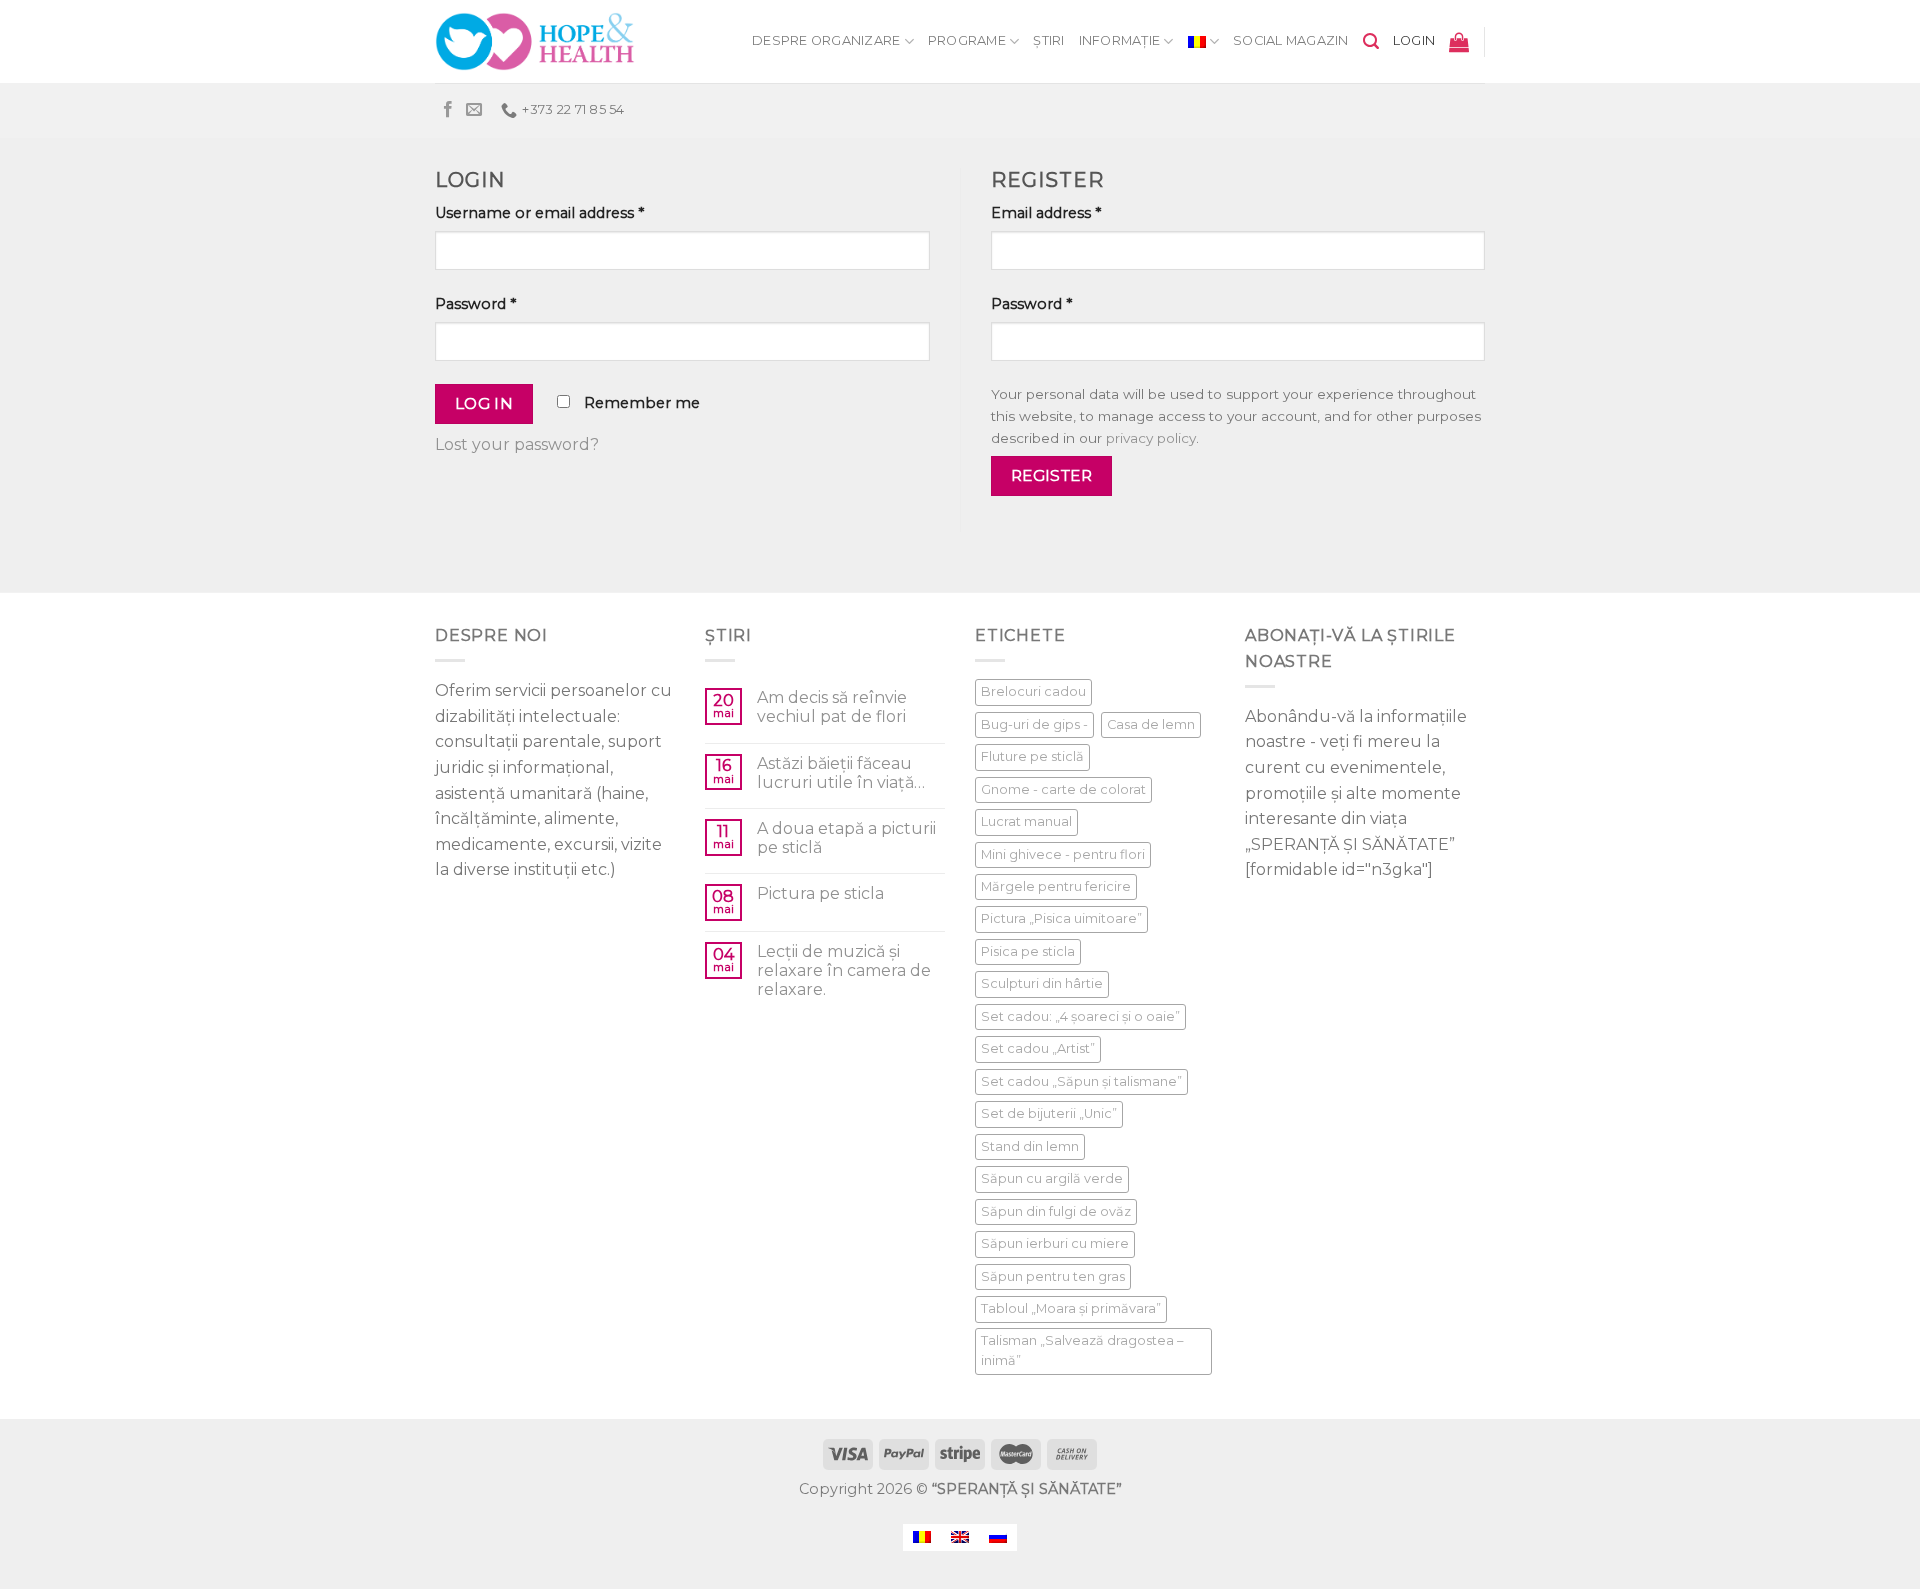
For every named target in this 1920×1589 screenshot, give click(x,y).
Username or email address (539, 213)
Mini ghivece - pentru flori (1063, 854)
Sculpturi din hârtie (1042, 983)
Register (1052, 475)
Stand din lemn (1030, 1146)
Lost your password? (517, 444)
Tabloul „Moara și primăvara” (1071, 1308)
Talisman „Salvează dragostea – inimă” (1082, 1350)
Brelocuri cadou (1033, 691)
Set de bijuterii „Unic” (1049, 1113)
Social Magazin (1291, 40)
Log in (484, 403)
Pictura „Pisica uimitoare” (1061, 918)
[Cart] (1459, 42)
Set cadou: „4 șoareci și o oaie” (1080, 1016)
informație (1120, 40)
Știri (1048, 40)
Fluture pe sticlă (1032, 756)
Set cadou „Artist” (1038, 1048)
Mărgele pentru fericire (1056, 886)
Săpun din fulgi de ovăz (1056, 1211)
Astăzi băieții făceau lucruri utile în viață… (841, 773)
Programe (967, 40)
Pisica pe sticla (1028, 951)
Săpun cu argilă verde (1052, 1178)
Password (475, 304)
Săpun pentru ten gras (1053, 1276)
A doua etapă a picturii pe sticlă (846, 838)
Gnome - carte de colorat (1063, 789)
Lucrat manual (1026, 821)
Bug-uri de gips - (1034, 724)
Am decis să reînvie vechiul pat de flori (832, 707)
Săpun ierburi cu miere (1055, 1243)
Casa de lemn (1151, 724)
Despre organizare (826, 40)
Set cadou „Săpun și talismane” (1081, 1081)
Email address (1046, 213)
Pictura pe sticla (820, 893)
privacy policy (1151, 438)
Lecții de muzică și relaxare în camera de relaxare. (844, 970)
